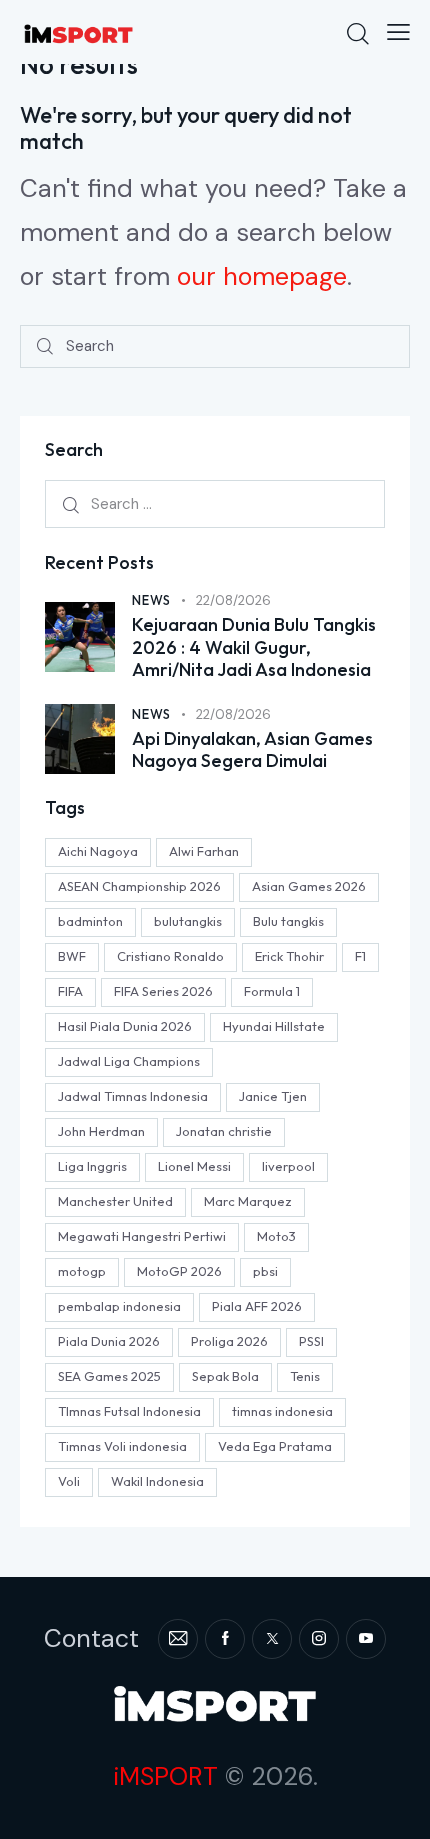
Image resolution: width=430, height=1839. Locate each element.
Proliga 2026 (229, 1341)
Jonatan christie (224, 1131)
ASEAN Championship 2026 (139, 886)
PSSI (311, 1341)
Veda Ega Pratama (275, 1446)
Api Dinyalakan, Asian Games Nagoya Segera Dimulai (252, 750)
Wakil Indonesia (157, 1481)
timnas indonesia (282, 1411)
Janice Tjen (273, 1096)
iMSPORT (165, 1776)
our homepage (262, 276)
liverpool (288, 1166)
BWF (72, 956)
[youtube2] (366, 1639)
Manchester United (115, 1201)
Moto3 (276, 1236)
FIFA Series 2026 (163, 991)
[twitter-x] (272, 1639)
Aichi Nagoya (98, 851)
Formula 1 (272, 991)
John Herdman (101, 1131)
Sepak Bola (225, 1376)
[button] (398, 32)
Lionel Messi (194, 1166)
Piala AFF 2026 (257, 1306)
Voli (69, 1481)
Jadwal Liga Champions (129, 1061)
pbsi (265, 1271)
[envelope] (178, 1639)
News (151, 600)
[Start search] (45, 346)
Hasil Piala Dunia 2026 (125, 1026)
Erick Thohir (289, 956)
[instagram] (319, 1639)
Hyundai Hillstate (274, 1026)
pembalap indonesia (119, 1306)
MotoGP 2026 (179, 1271)
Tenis (305, 1376)
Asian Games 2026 (309, 886)
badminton (90, 921)
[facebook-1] (225, 1639)
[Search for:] (215, 503)
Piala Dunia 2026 (109, 1341)
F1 (360, 956)
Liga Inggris (92, 1166)
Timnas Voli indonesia (122, 1446)
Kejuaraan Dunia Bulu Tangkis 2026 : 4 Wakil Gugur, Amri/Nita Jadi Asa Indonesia (254, 647)
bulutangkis (188, 921)
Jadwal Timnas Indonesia (133, 1096)
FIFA (70, 991)
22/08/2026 (233, 600)
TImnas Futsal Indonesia (129, 1411)
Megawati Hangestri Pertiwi (142, 1236)
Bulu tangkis (288, 921)
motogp (82, 1271)
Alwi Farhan (204, 851)
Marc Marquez (248, 1201)
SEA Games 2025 (109, 1376)
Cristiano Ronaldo (170, 956)
